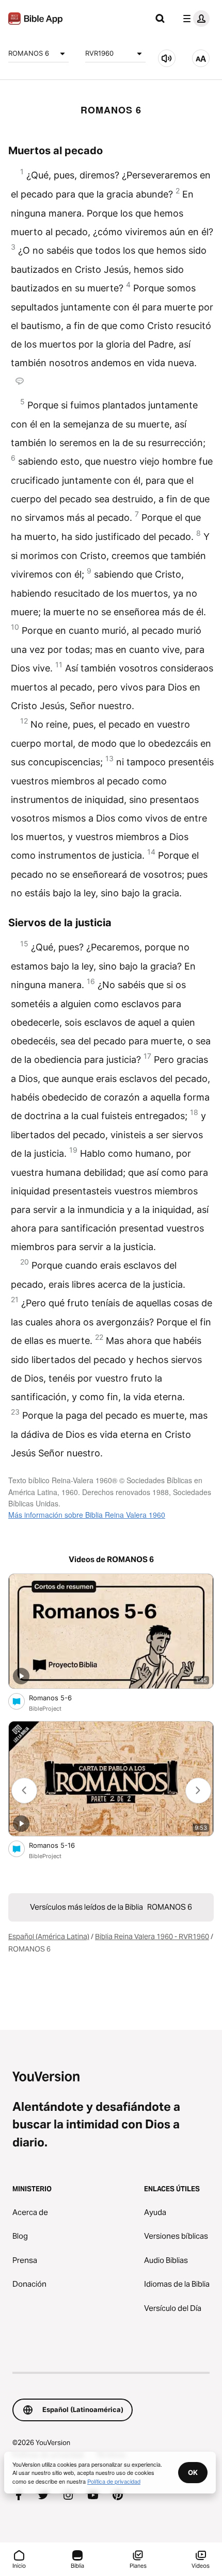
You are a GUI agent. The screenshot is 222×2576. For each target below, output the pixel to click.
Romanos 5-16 (61, 1845)
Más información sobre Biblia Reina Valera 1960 (87, 1515)
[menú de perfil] (194, 19)
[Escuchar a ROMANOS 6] (167, 58)
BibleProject (45, 1709)
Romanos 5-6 (59, 1697)
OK (193, 2472)
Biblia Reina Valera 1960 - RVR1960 (152, 1937)
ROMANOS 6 (29, 53)
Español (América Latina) (49, 1937)
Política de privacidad (114, 2481)
